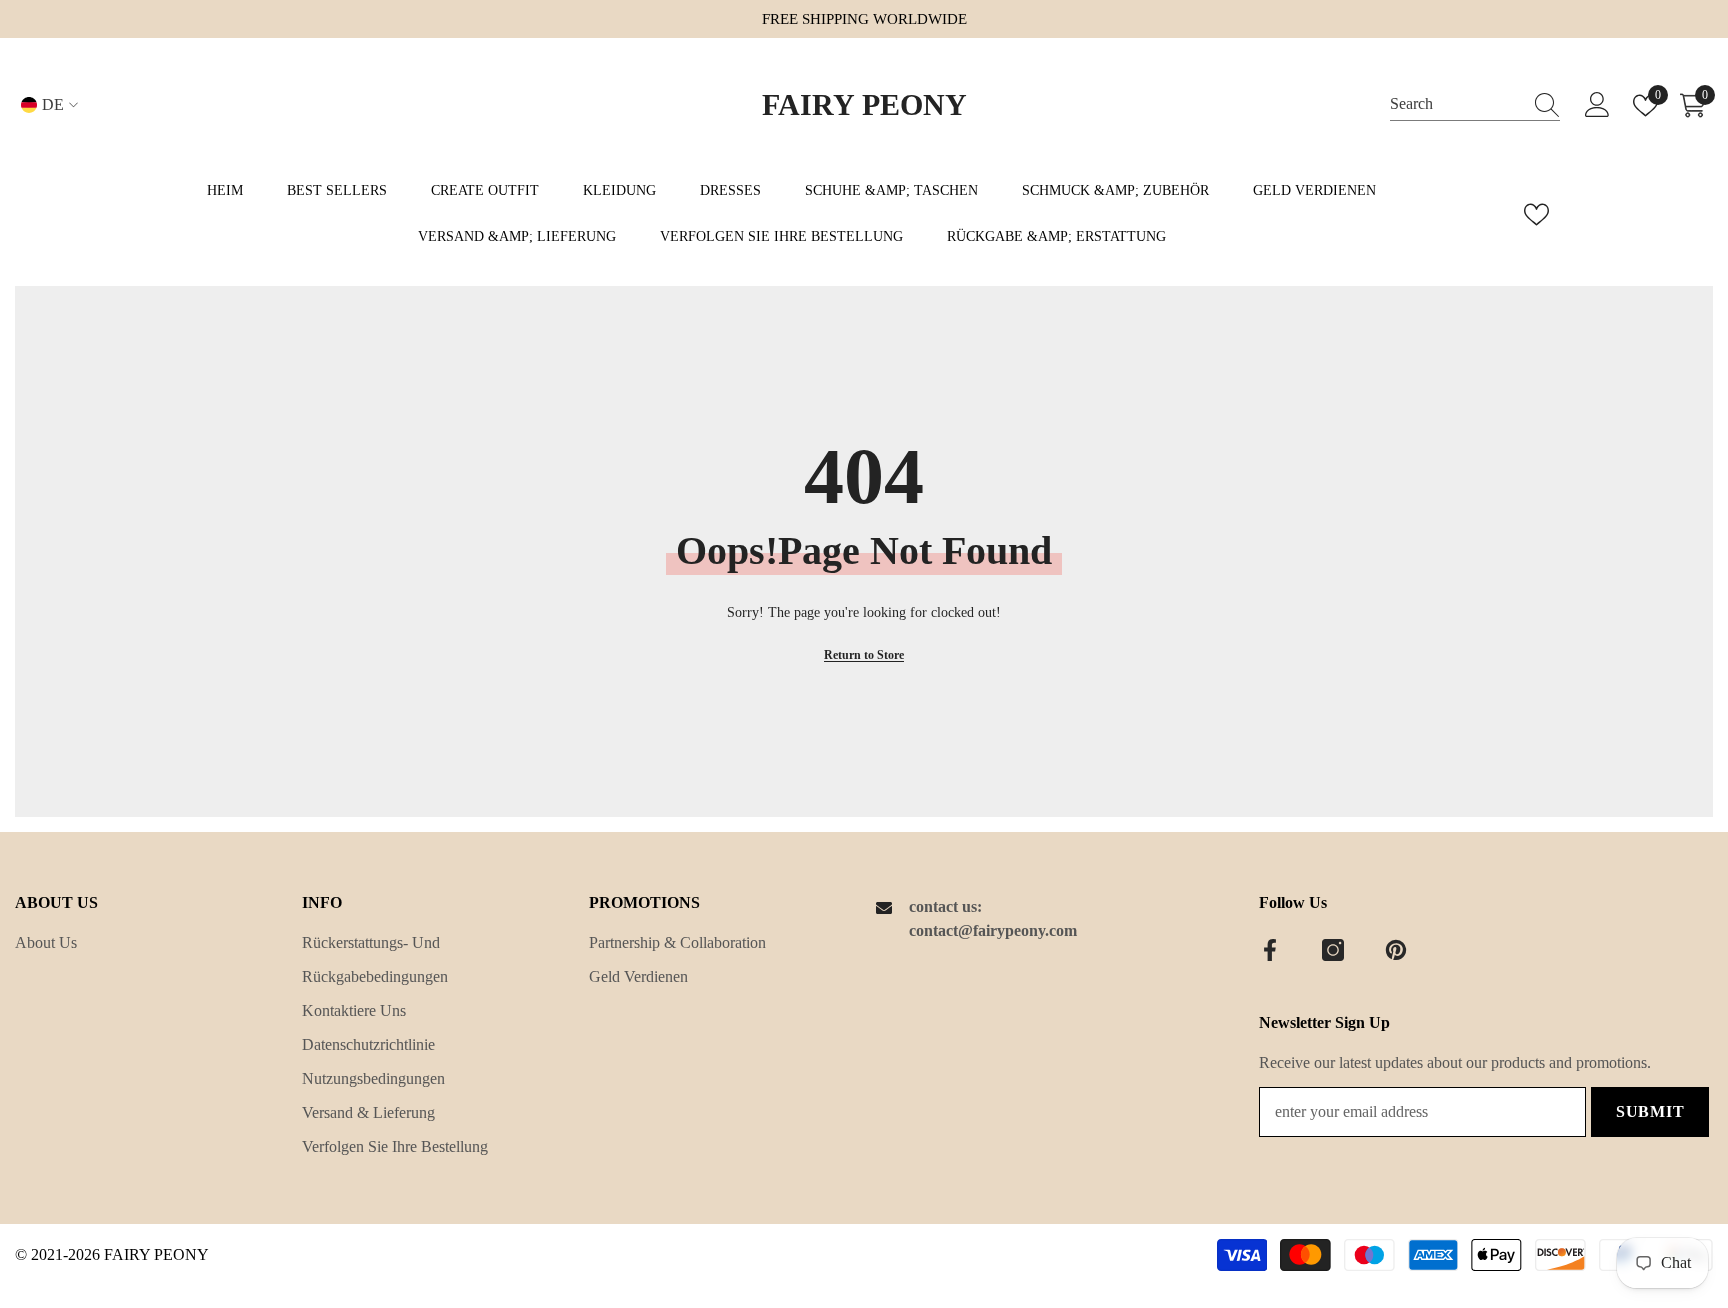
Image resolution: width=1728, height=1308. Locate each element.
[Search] (1475, 105)
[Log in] (1597, 105)
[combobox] (1456, 104)
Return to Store (864, 655)
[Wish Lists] (1536, 214)
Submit (1650, 1111)
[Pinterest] (1396, 950)
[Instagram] (1333, 950)
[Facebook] (1270, 950)
